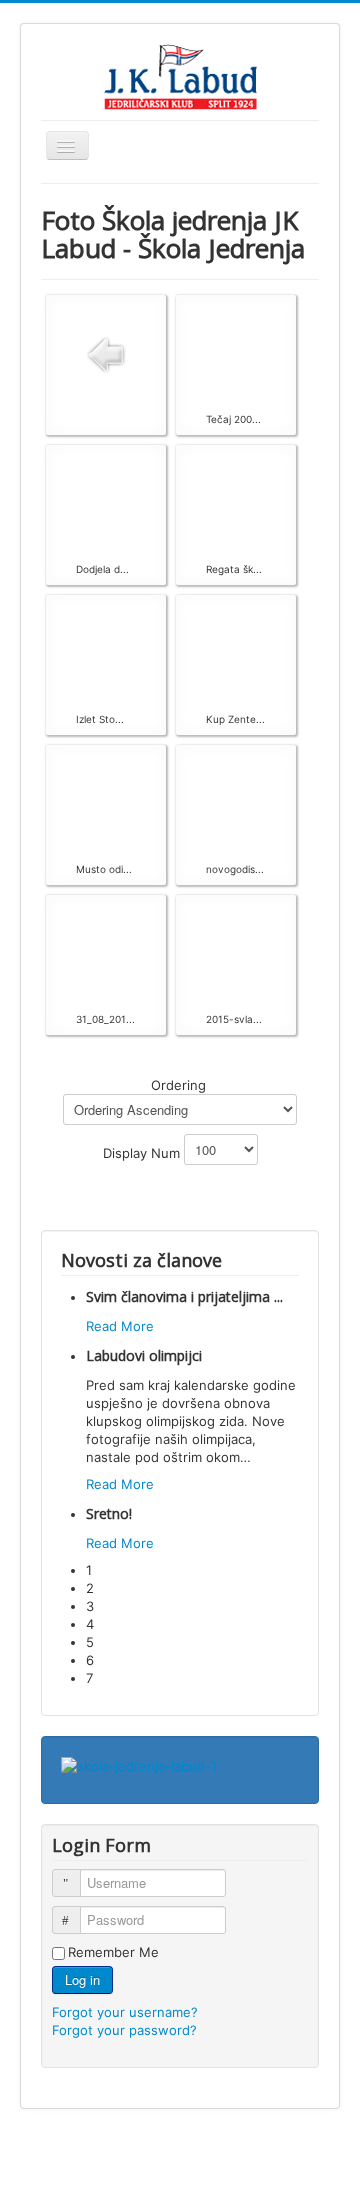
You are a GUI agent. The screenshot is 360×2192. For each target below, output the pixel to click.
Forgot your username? (125, 2012)
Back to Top (303, 2154)
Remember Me (113, 1952)
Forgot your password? (124, 2030)
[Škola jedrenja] (139, 1765)
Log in (82, 1979)
